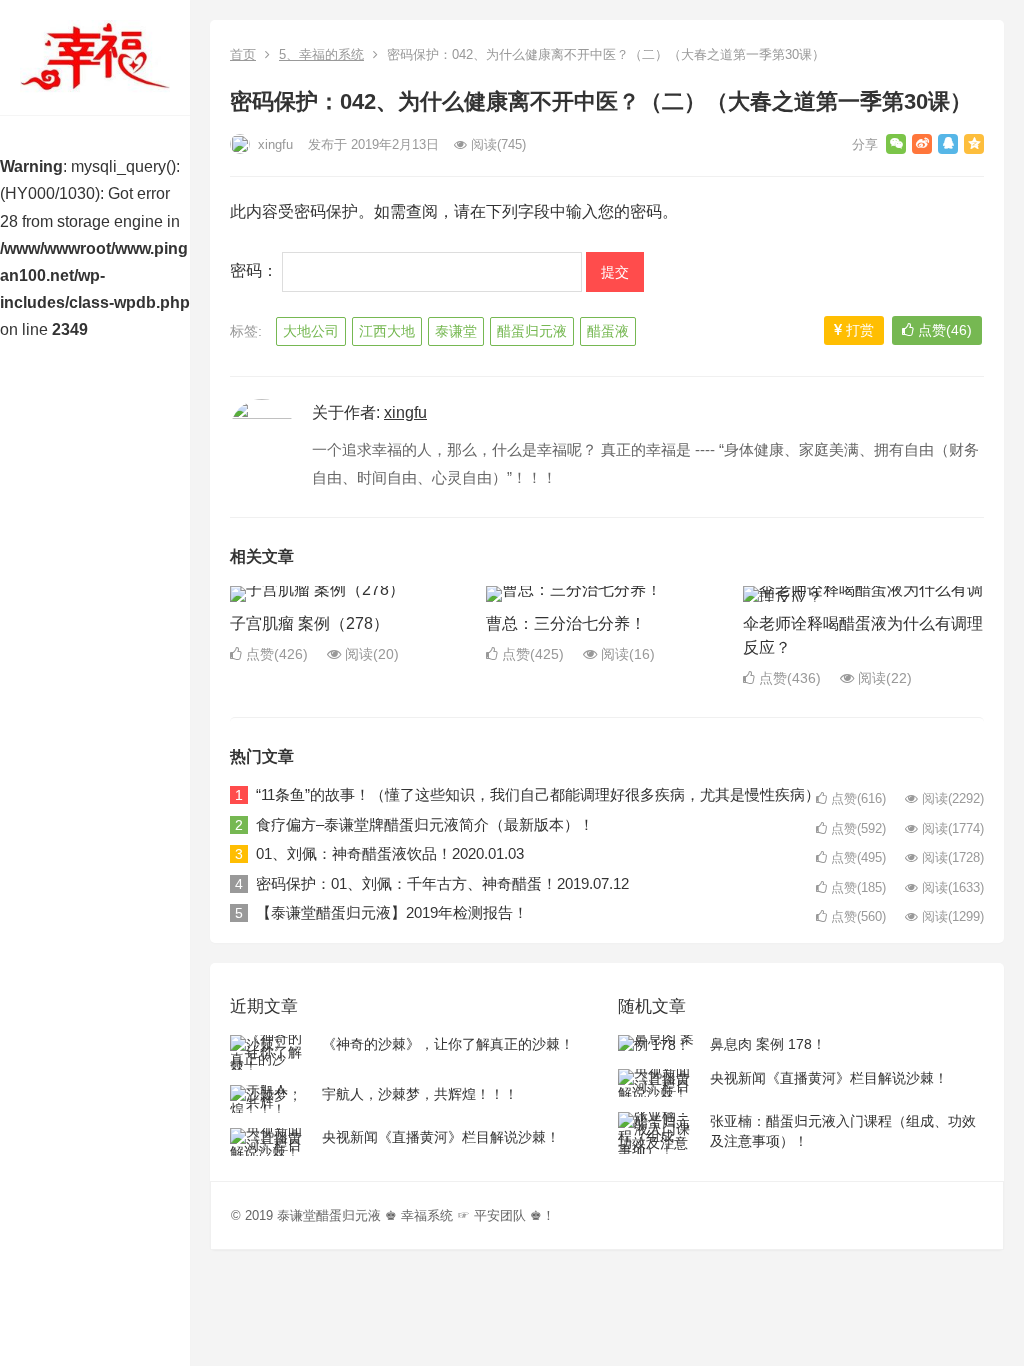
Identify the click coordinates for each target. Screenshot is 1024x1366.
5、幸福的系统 (321, 54)
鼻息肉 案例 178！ (768, 1044)
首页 (243, 54)
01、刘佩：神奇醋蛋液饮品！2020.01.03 (390, 853)
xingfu (273, 144)
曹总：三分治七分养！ (566, 623)
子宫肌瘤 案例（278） (309, 623)
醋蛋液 (608, 331)
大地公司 (311, 331)
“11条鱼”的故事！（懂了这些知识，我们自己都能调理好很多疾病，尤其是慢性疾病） (538, 794)
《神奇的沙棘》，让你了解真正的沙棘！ (448, 1044)
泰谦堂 (456, 331)
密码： (256, 270)
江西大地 (387, 331)
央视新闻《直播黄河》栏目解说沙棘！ (441, 1137)
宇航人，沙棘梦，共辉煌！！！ (420, 1094)
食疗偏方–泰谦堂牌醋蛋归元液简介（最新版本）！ (425, 824)
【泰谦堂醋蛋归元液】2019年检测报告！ (392, 912)
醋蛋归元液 (532, 331)
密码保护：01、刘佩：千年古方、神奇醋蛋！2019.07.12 (442, 883)
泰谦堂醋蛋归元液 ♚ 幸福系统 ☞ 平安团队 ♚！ (416, 1215)
